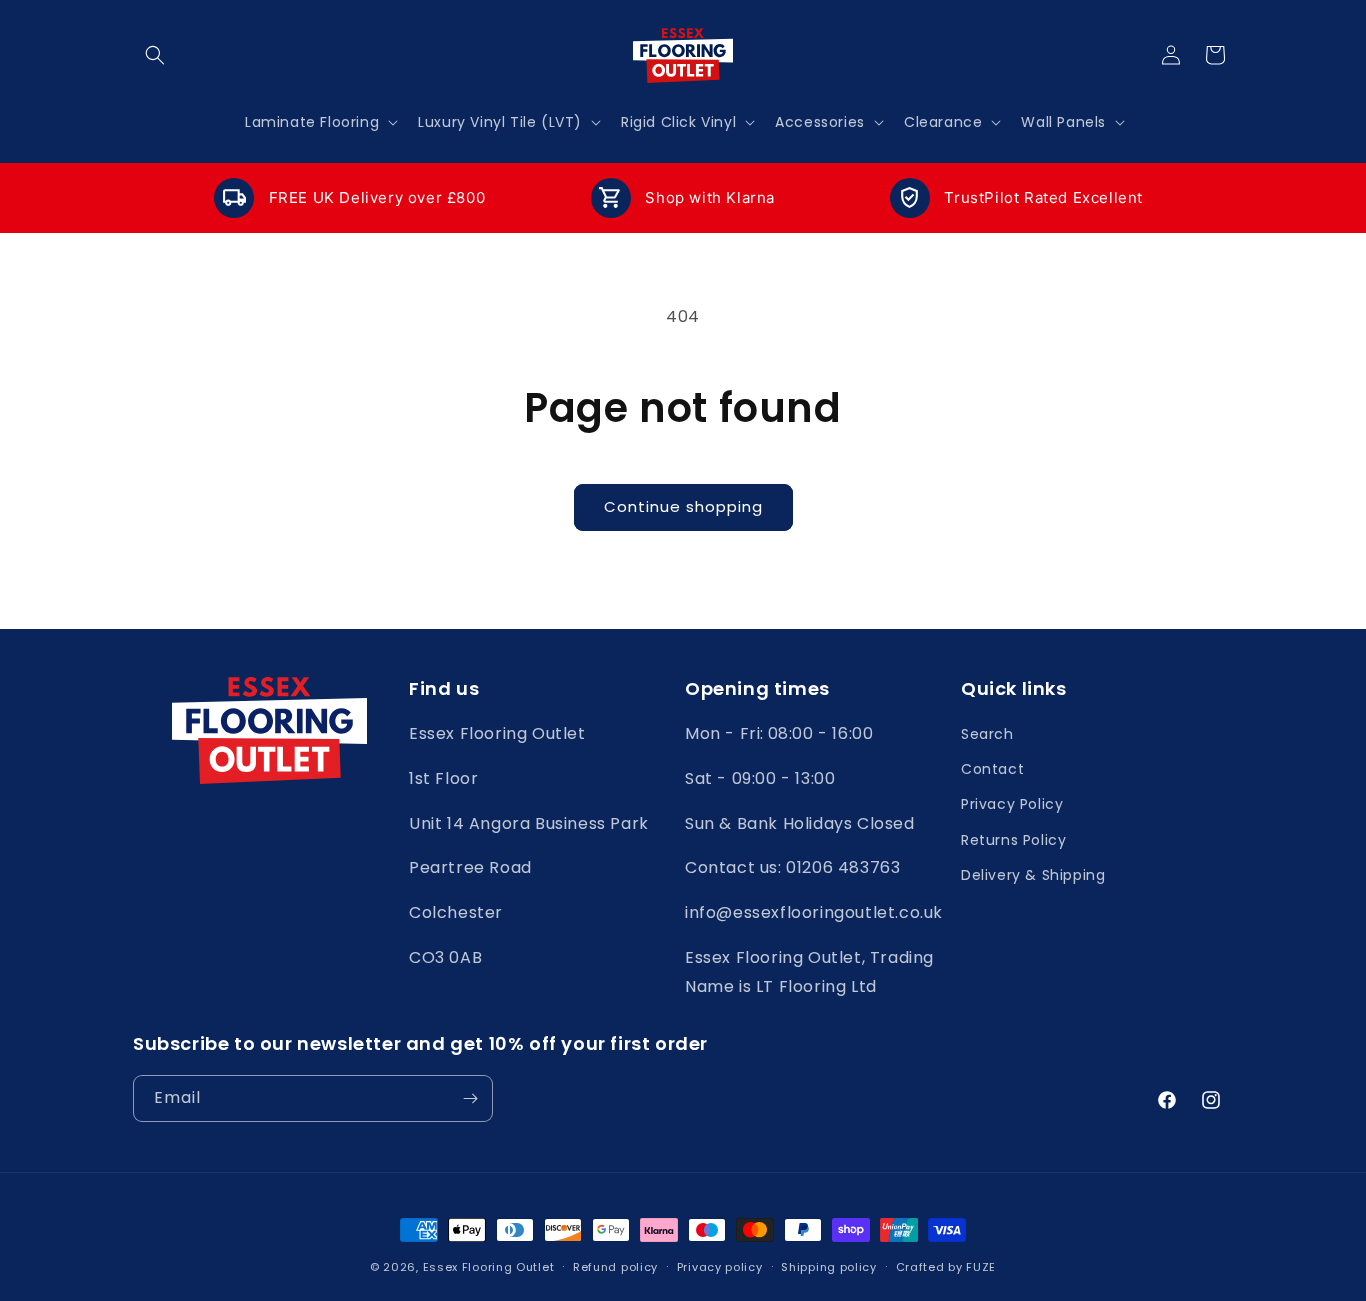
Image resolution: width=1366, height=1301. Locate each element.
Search (987, 734)
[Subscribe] (470, 1098)
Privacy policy (720, 1267)
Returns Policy (1013, 840)
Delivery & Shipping (1033, 875)
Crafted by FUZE (946, 1267)
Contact (992, 769)
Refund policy (615, 1267)
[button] (155, 55)
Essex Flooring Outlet (489, 1267)
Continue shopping (683, 506)
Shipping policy (829, 1267)
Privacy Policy (1012, 804)
